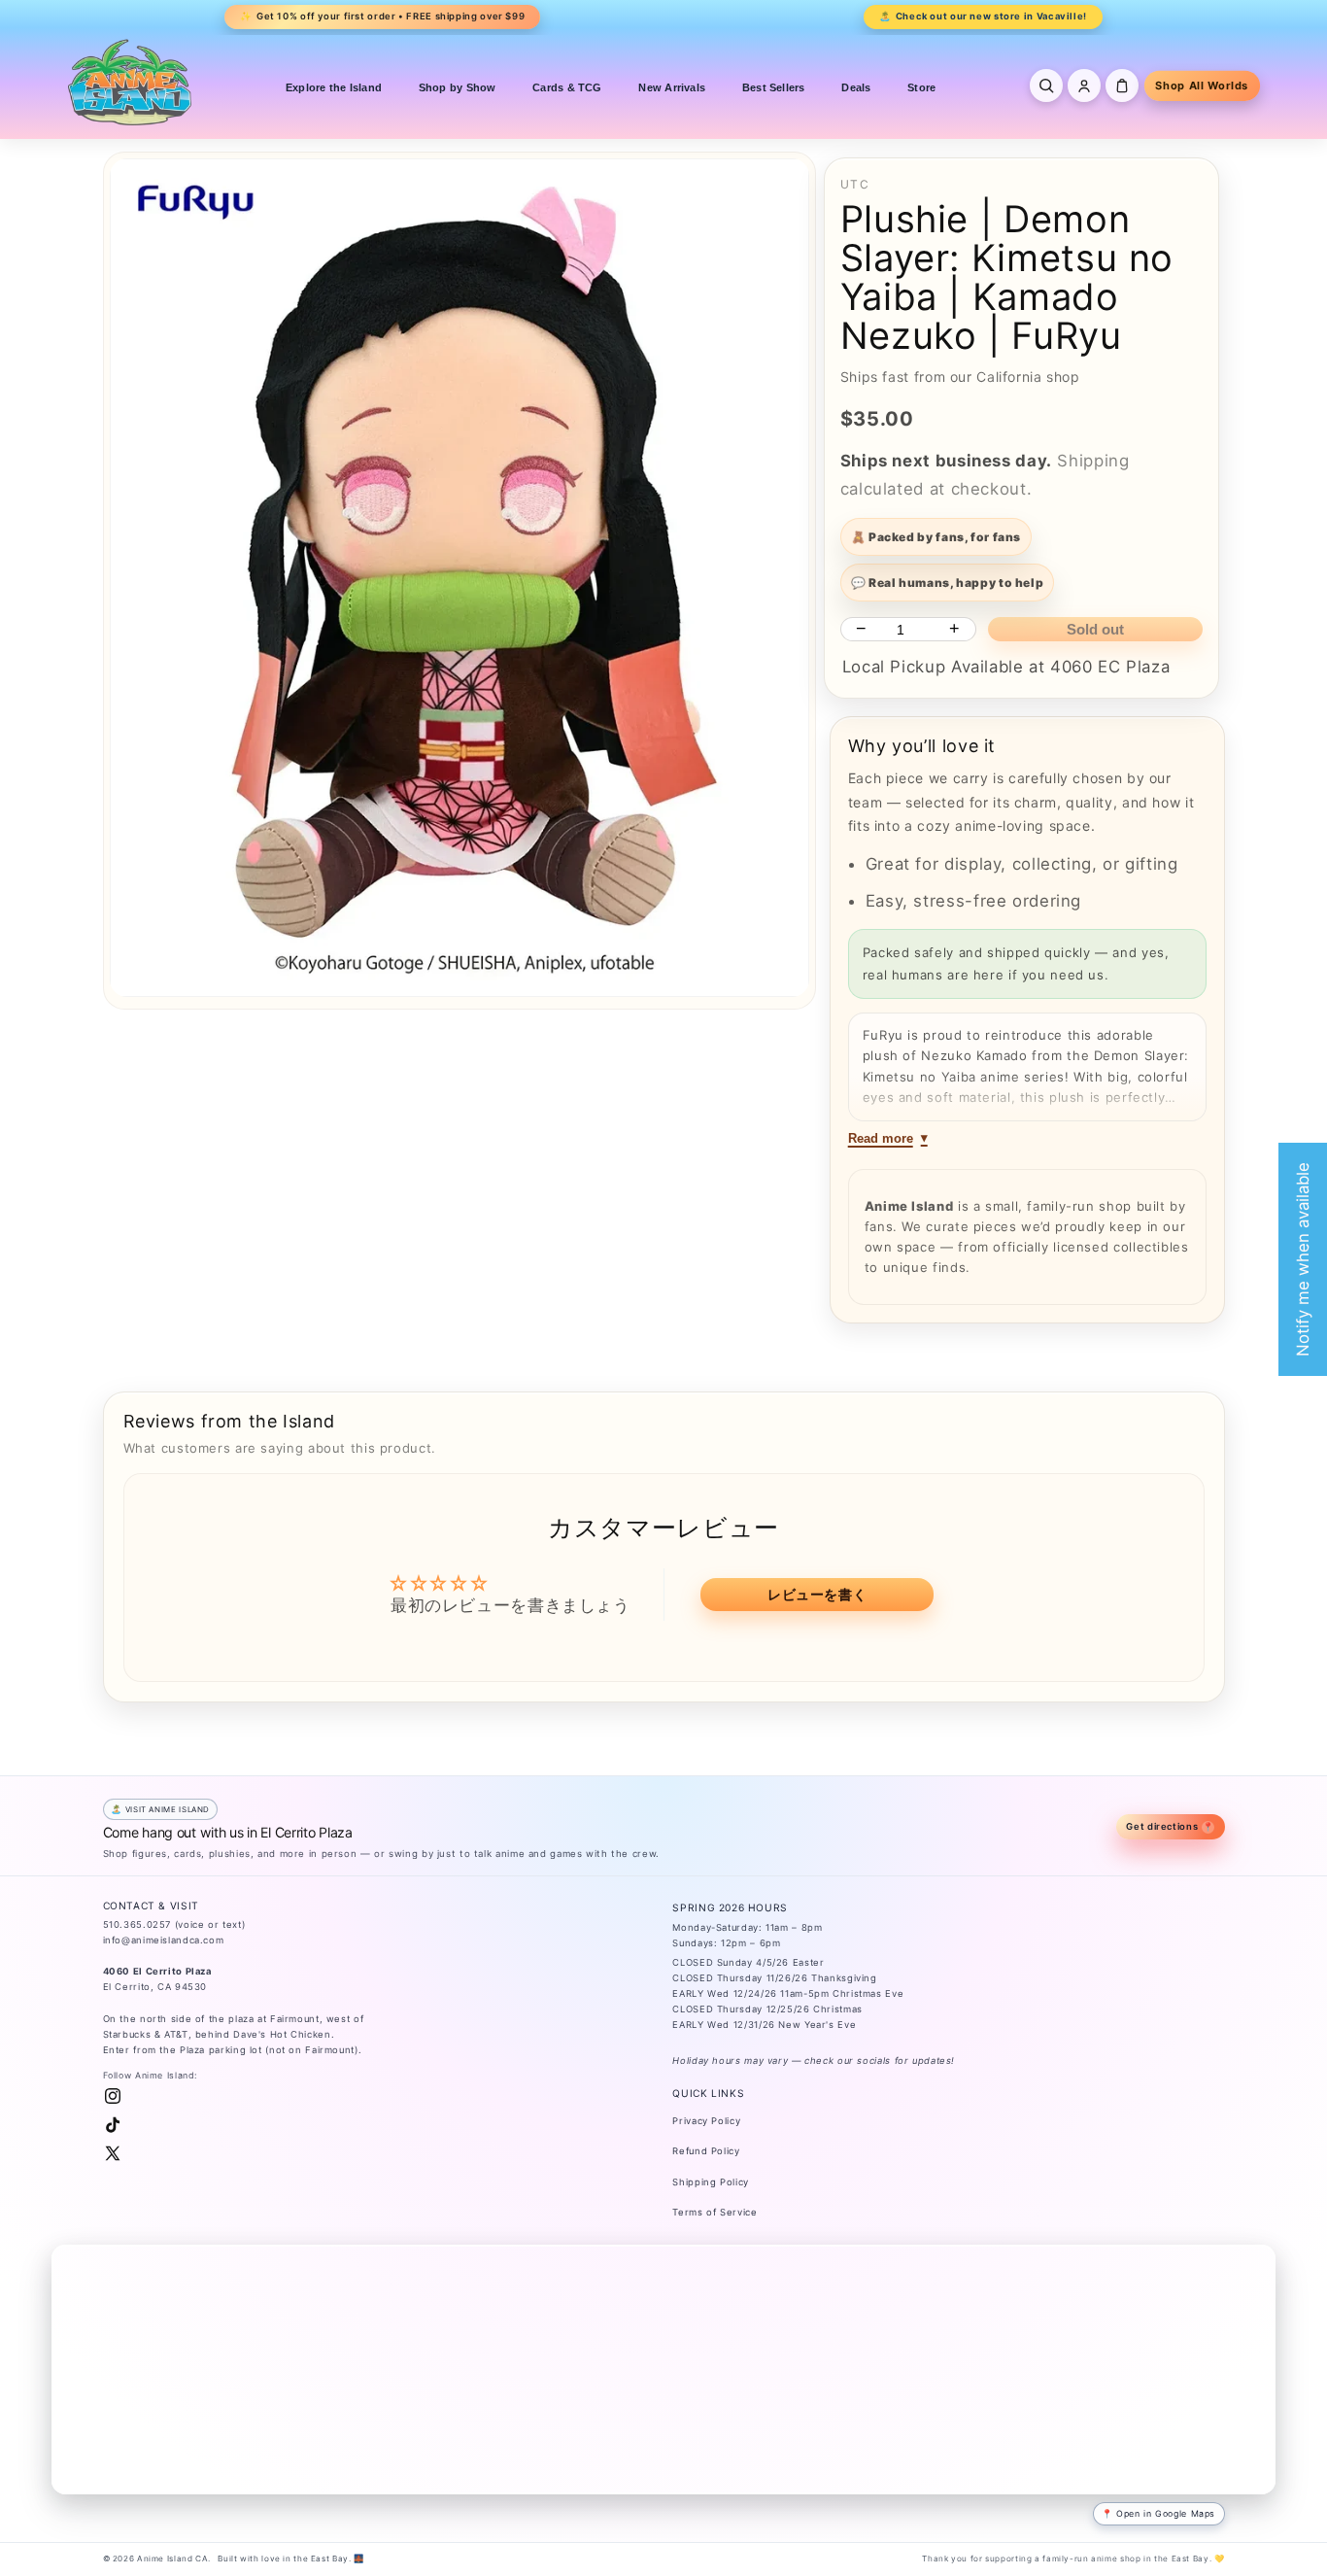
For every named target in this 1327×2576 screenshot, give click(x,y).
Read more (881, 1138)
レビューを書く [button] (817, 1594)
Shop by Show (458, 87)
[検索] (1046, 86)
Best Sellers (774, 87)
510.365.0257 (137, 1924)
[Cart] (1122, 86)
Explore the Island (334, 87)
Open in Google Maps (1166, 2513)
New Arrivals (672, 87)
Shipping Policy (710, 2182)
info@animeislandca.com (164, 1940)
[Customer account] (1084, 86)
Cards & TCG (567, 87)
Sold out (1095, 629)
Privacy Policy (706, 2121)
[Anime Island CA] (130, 82)
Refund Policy (706, 2151)
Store (921, 87)
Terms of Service (715, 2212)
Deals (856, 87)
